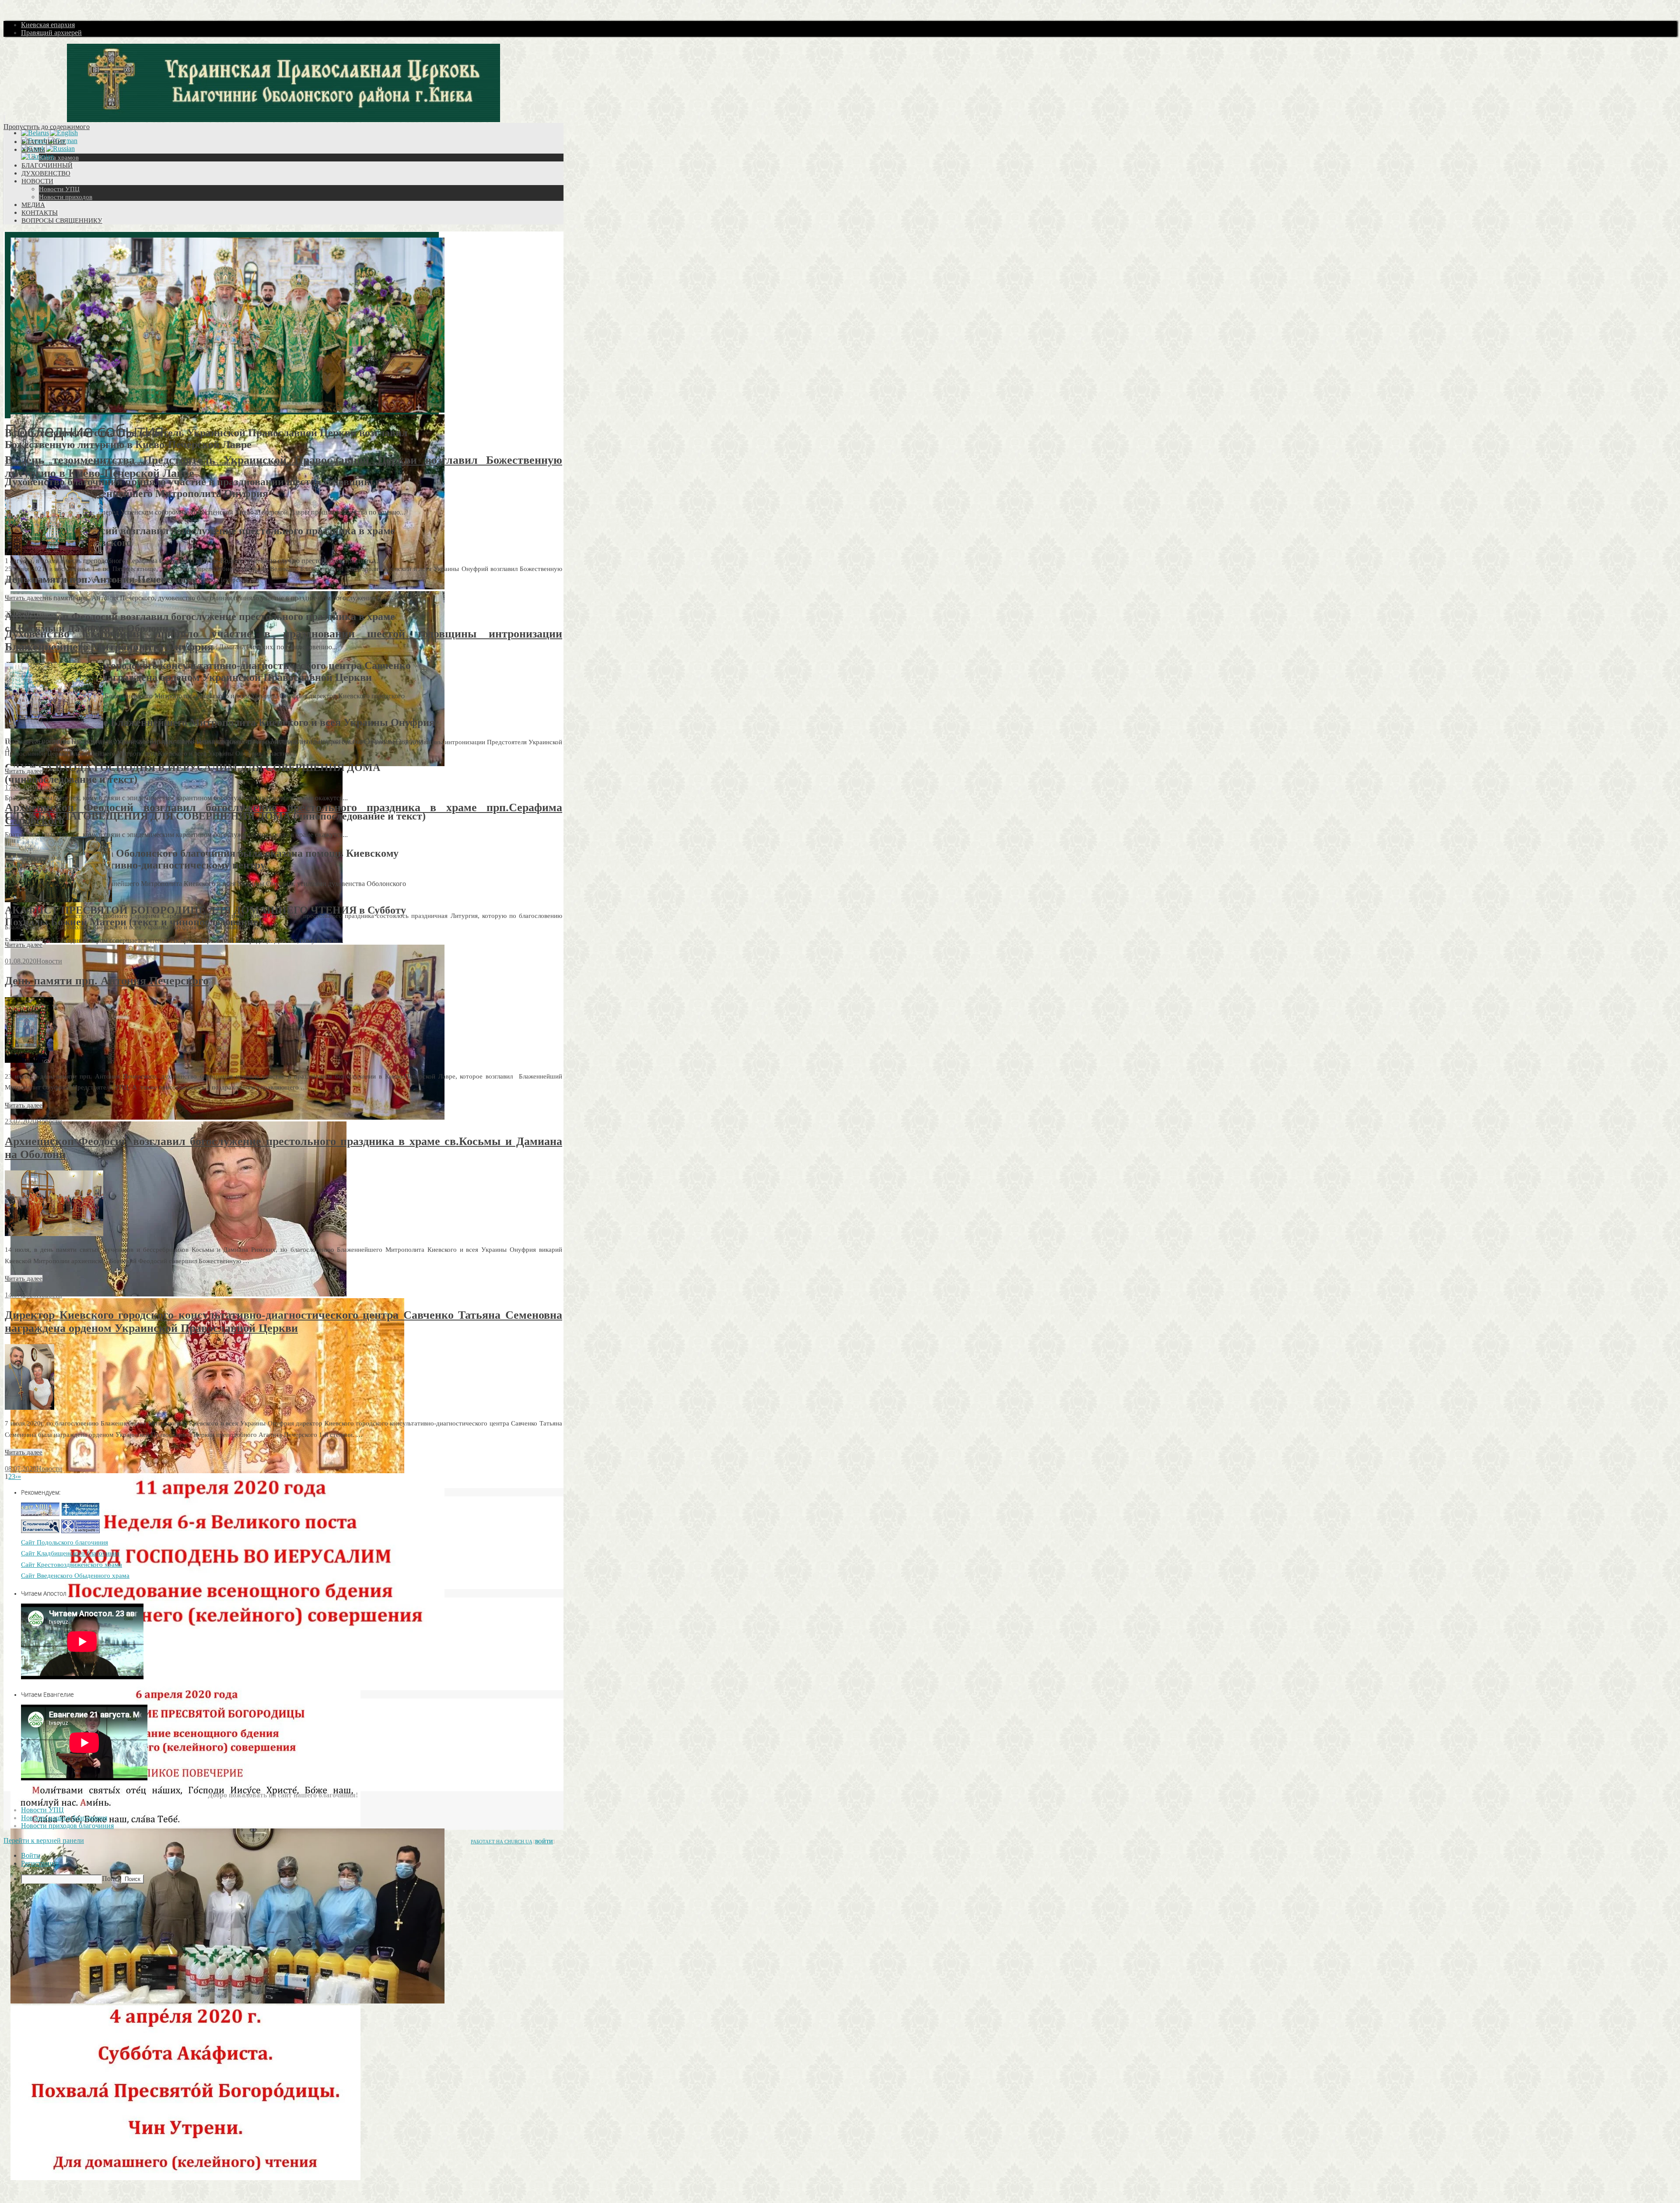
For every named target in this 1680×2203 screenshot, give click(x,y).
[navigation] (840, 1868)
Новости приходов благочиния (67, 1826)
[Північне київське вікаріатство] (40, 1531)
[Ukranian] (37, 157)
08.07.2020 (21, 1469)
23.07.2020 (21, 1121)
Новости (49, 614)
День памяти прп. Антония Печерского (107, 981)
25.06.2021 (21, 614)
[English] (64, 133)
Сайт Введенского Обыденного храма (75, 1576)
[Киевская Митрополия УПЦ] (80, 1514)
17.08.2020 (21, 787)
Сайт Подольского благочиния (65, 1542)
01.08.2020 (21, 961)
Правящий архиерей (51, 33)
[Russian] (60, 149)
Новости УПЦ (42, 1810)
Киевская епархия (48, 25)
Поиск (112, 1879)
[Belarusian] (35, 133)
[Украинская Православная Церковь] (40, 1514)
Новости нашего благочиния (64, 1818)
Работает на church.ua (501, 1842)
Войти (544, 1842)
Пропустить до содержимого (47, 127)
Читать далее (24, 598)
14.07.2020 (21, 1295)
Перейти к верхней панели (44, 1841)
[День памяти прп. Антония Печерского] (29, 1060)
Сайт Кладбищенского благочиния (70, 1553)
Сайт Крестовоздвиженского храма (72, 1565)
